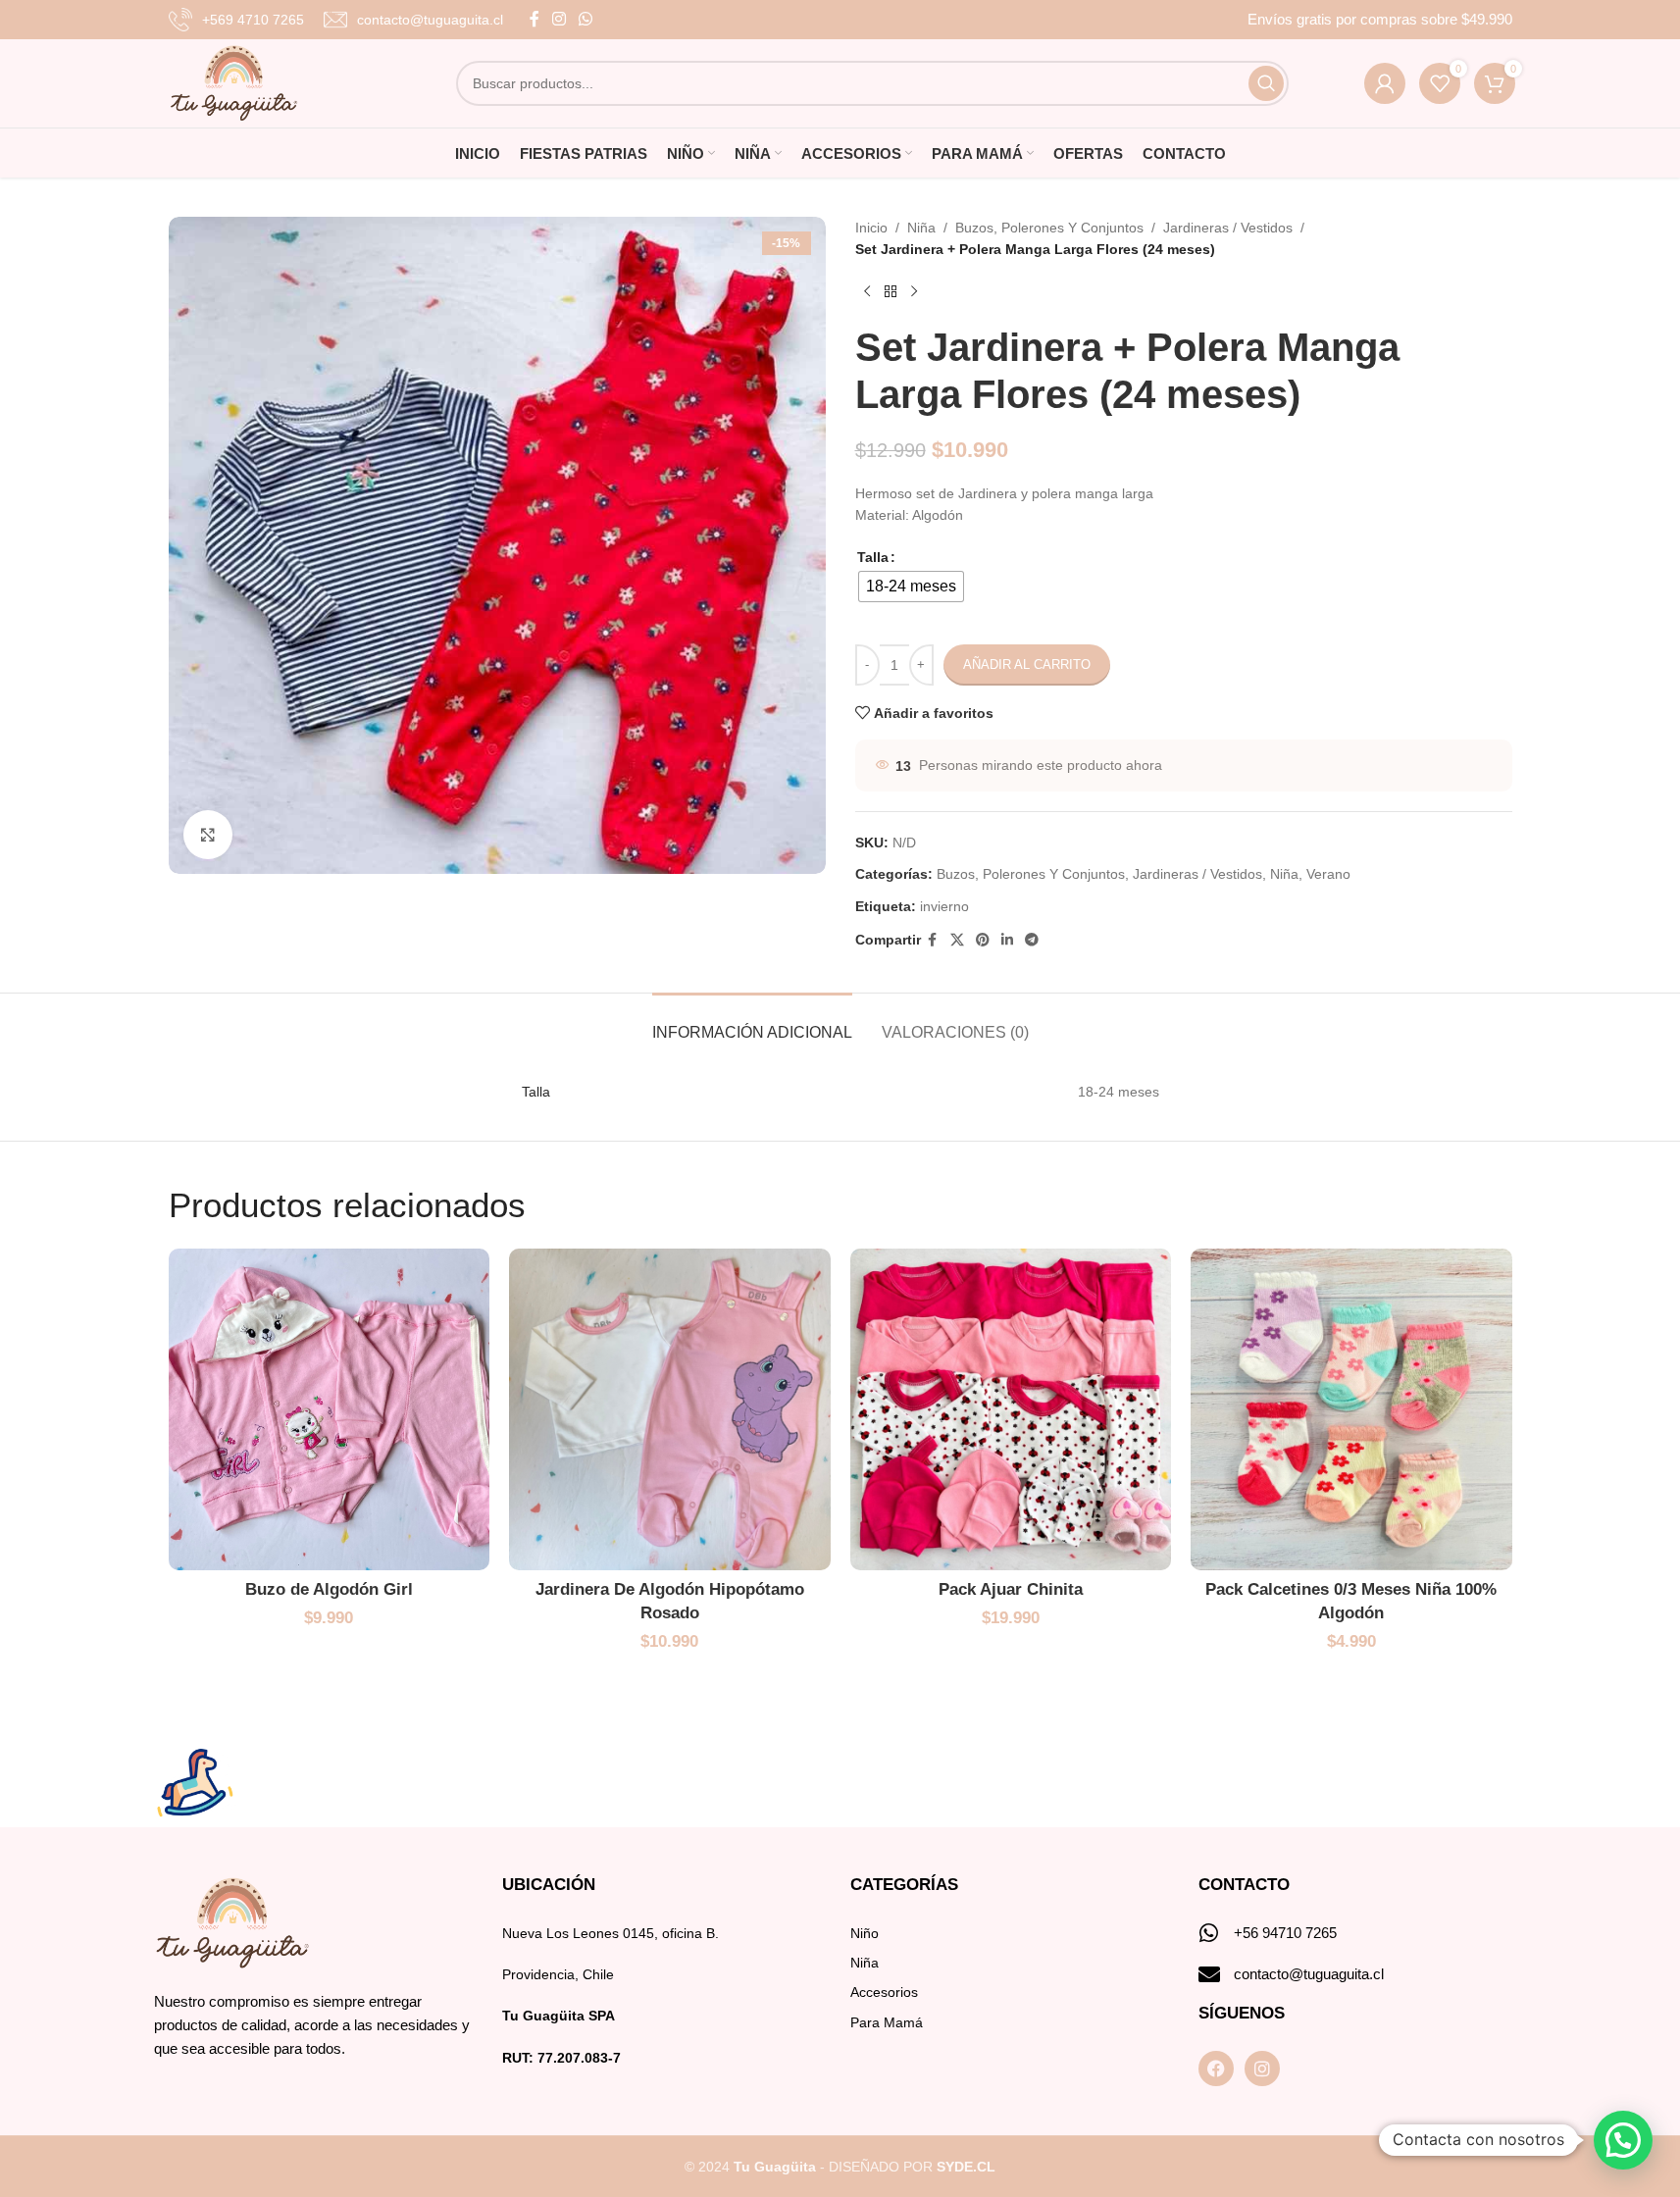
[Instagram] (1262, 2069)
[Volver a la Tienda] (891, 292)
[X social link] (957, 940)
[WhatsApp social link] (586, 19)
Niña (921, 228)
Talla (873, 557)
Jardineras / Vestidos (1228, 228)
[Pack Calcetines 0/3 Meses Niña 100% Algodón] (1351, 1409)
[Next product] (914, 292)
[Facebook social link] (535, 19)
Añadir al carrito (1027, 664)
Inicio (871, 228)
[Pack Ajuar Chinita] (1011, 1409)
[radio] (911, 587)
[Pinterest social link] (983, 940)
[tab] (752, 1022)
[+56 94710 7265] (1209, 1933)
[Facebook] (1216, 2069)
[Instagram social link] (560, 19)
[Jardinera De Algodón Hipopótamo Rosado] (670, 1409)
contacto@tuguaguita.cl (1309, 1974)
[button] (1623, 2140)
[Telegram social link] (1032, 940)
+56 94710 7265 (1285, 1933)
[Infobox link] (236, 20)
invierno (944, 906)
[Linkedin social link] (1007, 940)
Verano (1328, 874)
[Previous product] (867, 292)
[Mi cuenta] (1385, 83)
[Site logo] (234, 82)
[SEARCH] (1266, 83)
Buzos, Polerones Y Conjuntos (1049, 228)
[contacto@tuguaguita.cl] (1209, 1974)
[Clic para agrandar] (208, 835)
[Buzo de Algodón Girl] (330, 1409)
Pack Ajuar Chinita (1011, 1589)
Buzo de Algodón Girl (329, 1589)
